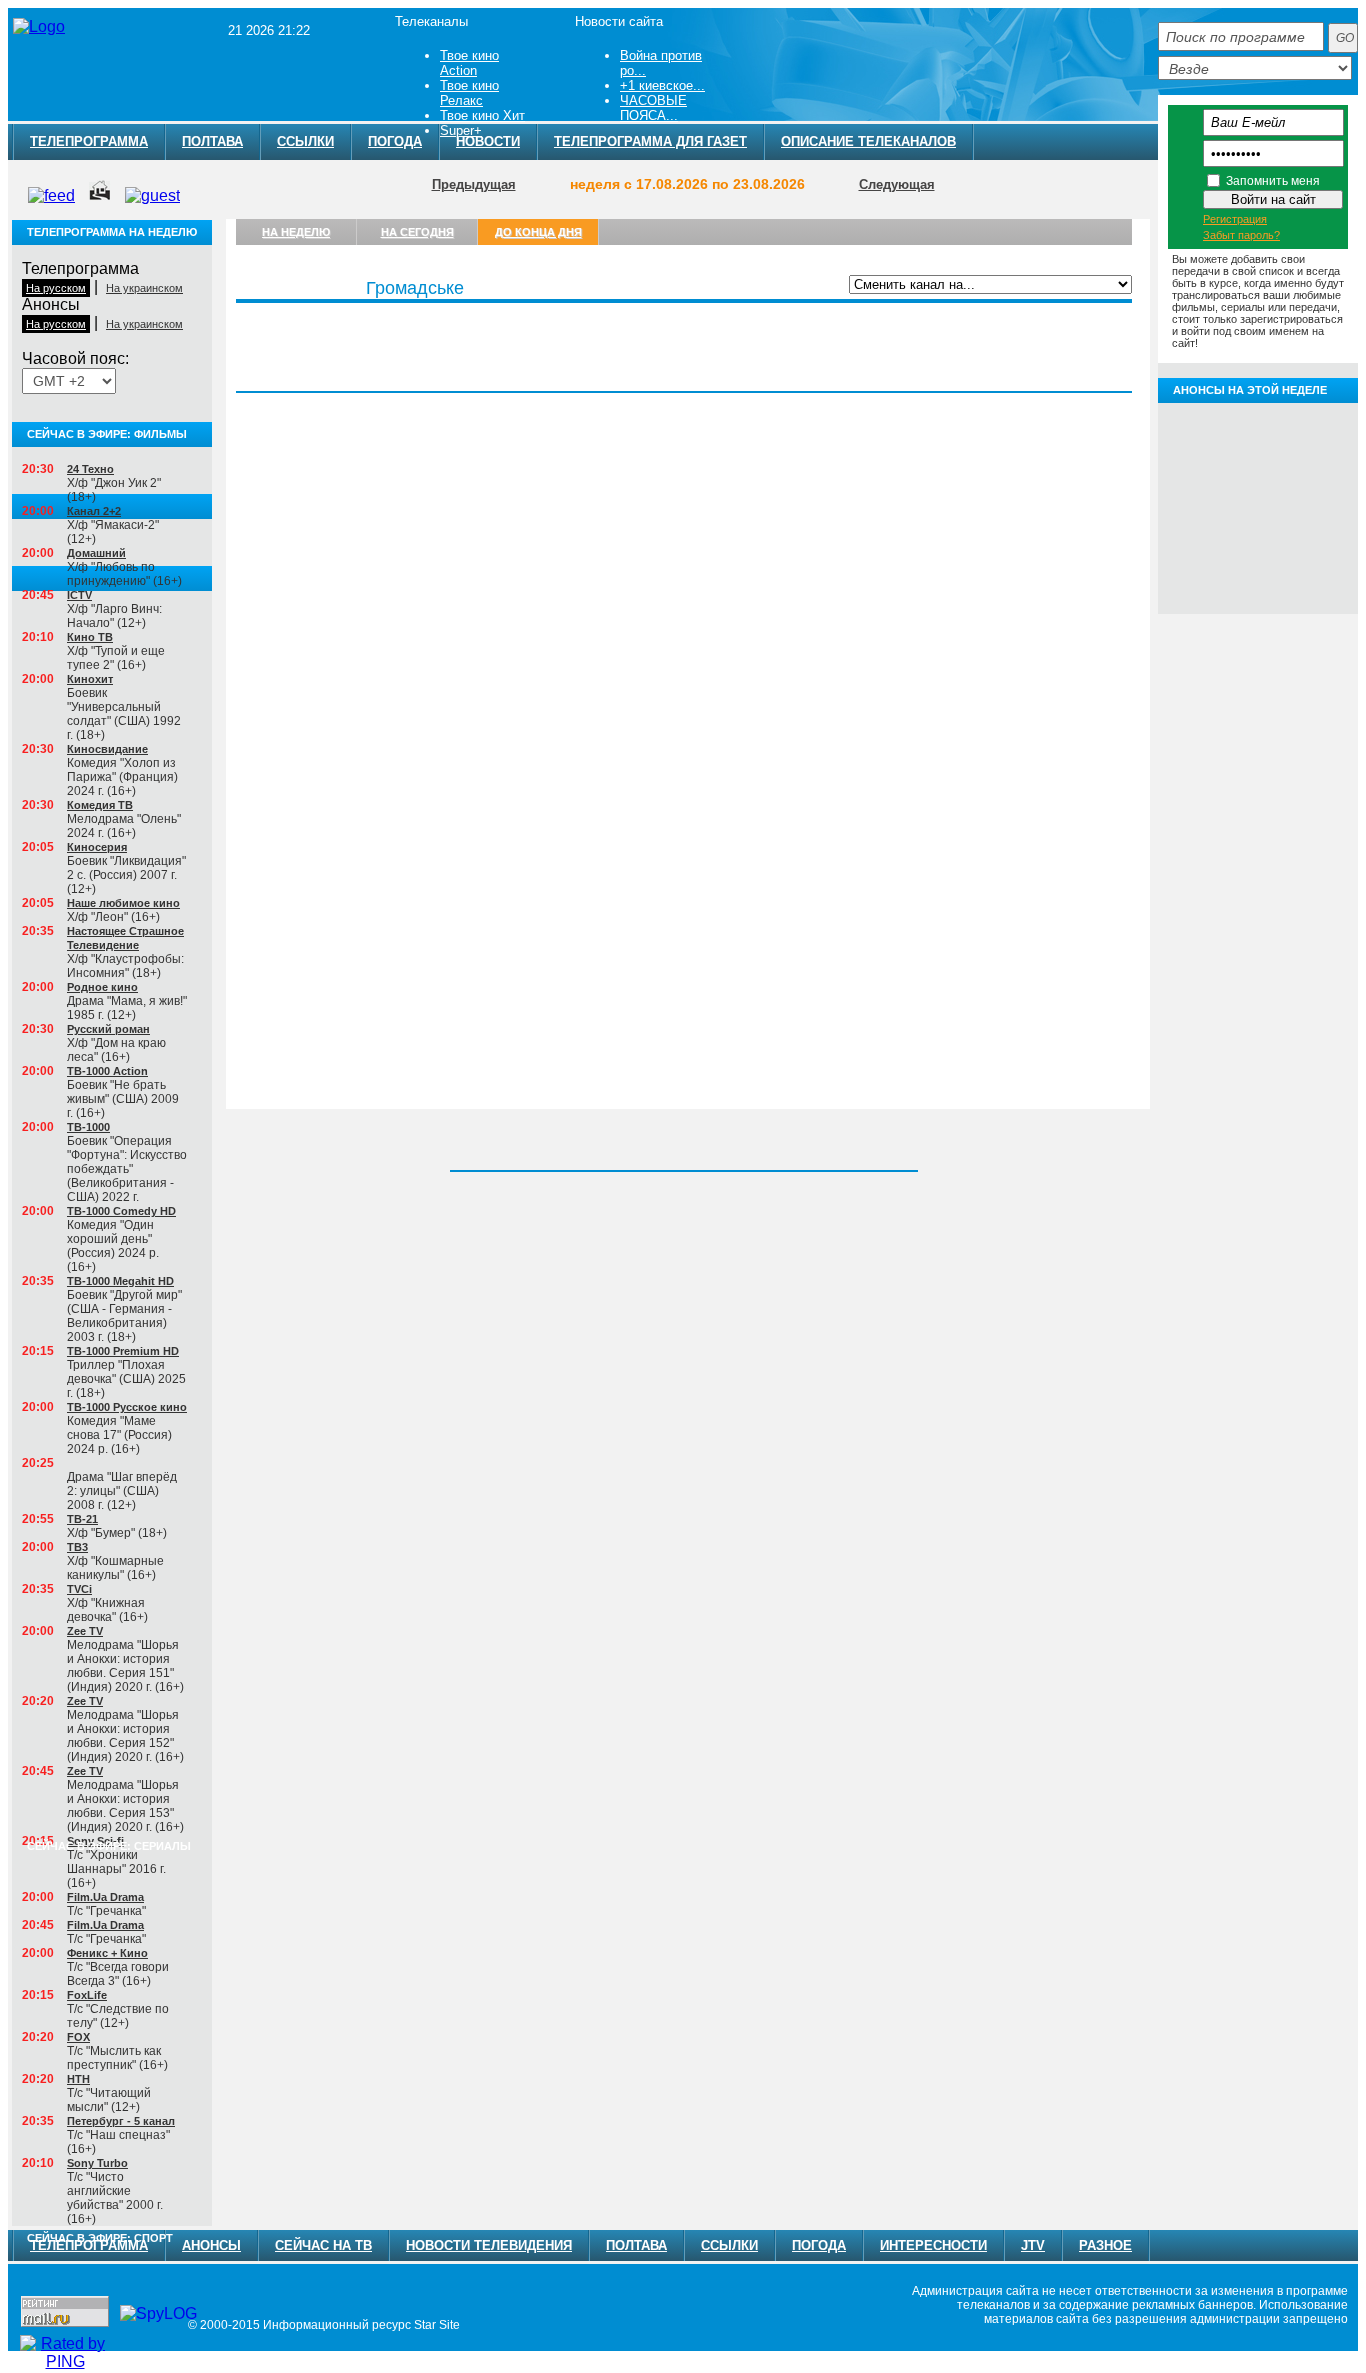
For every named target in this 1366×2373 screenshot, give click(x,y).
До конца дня (538, 232)
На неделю (296, 232)
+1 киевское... (662, 85)
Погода (819, 2245)
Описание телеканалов (868, 141)
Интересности (933, 2245)
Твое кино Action (469, 63)
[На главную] (39, 27)
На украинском (144, 288)
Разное (1105, 2245)
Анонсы (983, 314)
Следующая (897, 184)
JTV (1033, 2245)
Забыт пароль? (1241, 235)
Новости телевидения (489, 2245)
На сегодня (417, 232)
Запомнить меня (1273, 181)
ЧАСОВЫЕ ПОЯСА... (653, 108)
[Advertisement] (855, 53)
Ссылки (305, 141)
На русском (56, 288)
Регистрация (1235, 219)
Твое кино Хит (482, 115)
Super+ (461, 130)
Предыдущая (474, 184)
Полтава (212, 141)
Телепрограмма (89, 141)
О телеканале (1071, 314)
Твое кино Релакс (469, 93)
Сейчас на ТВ (323, 2245)
